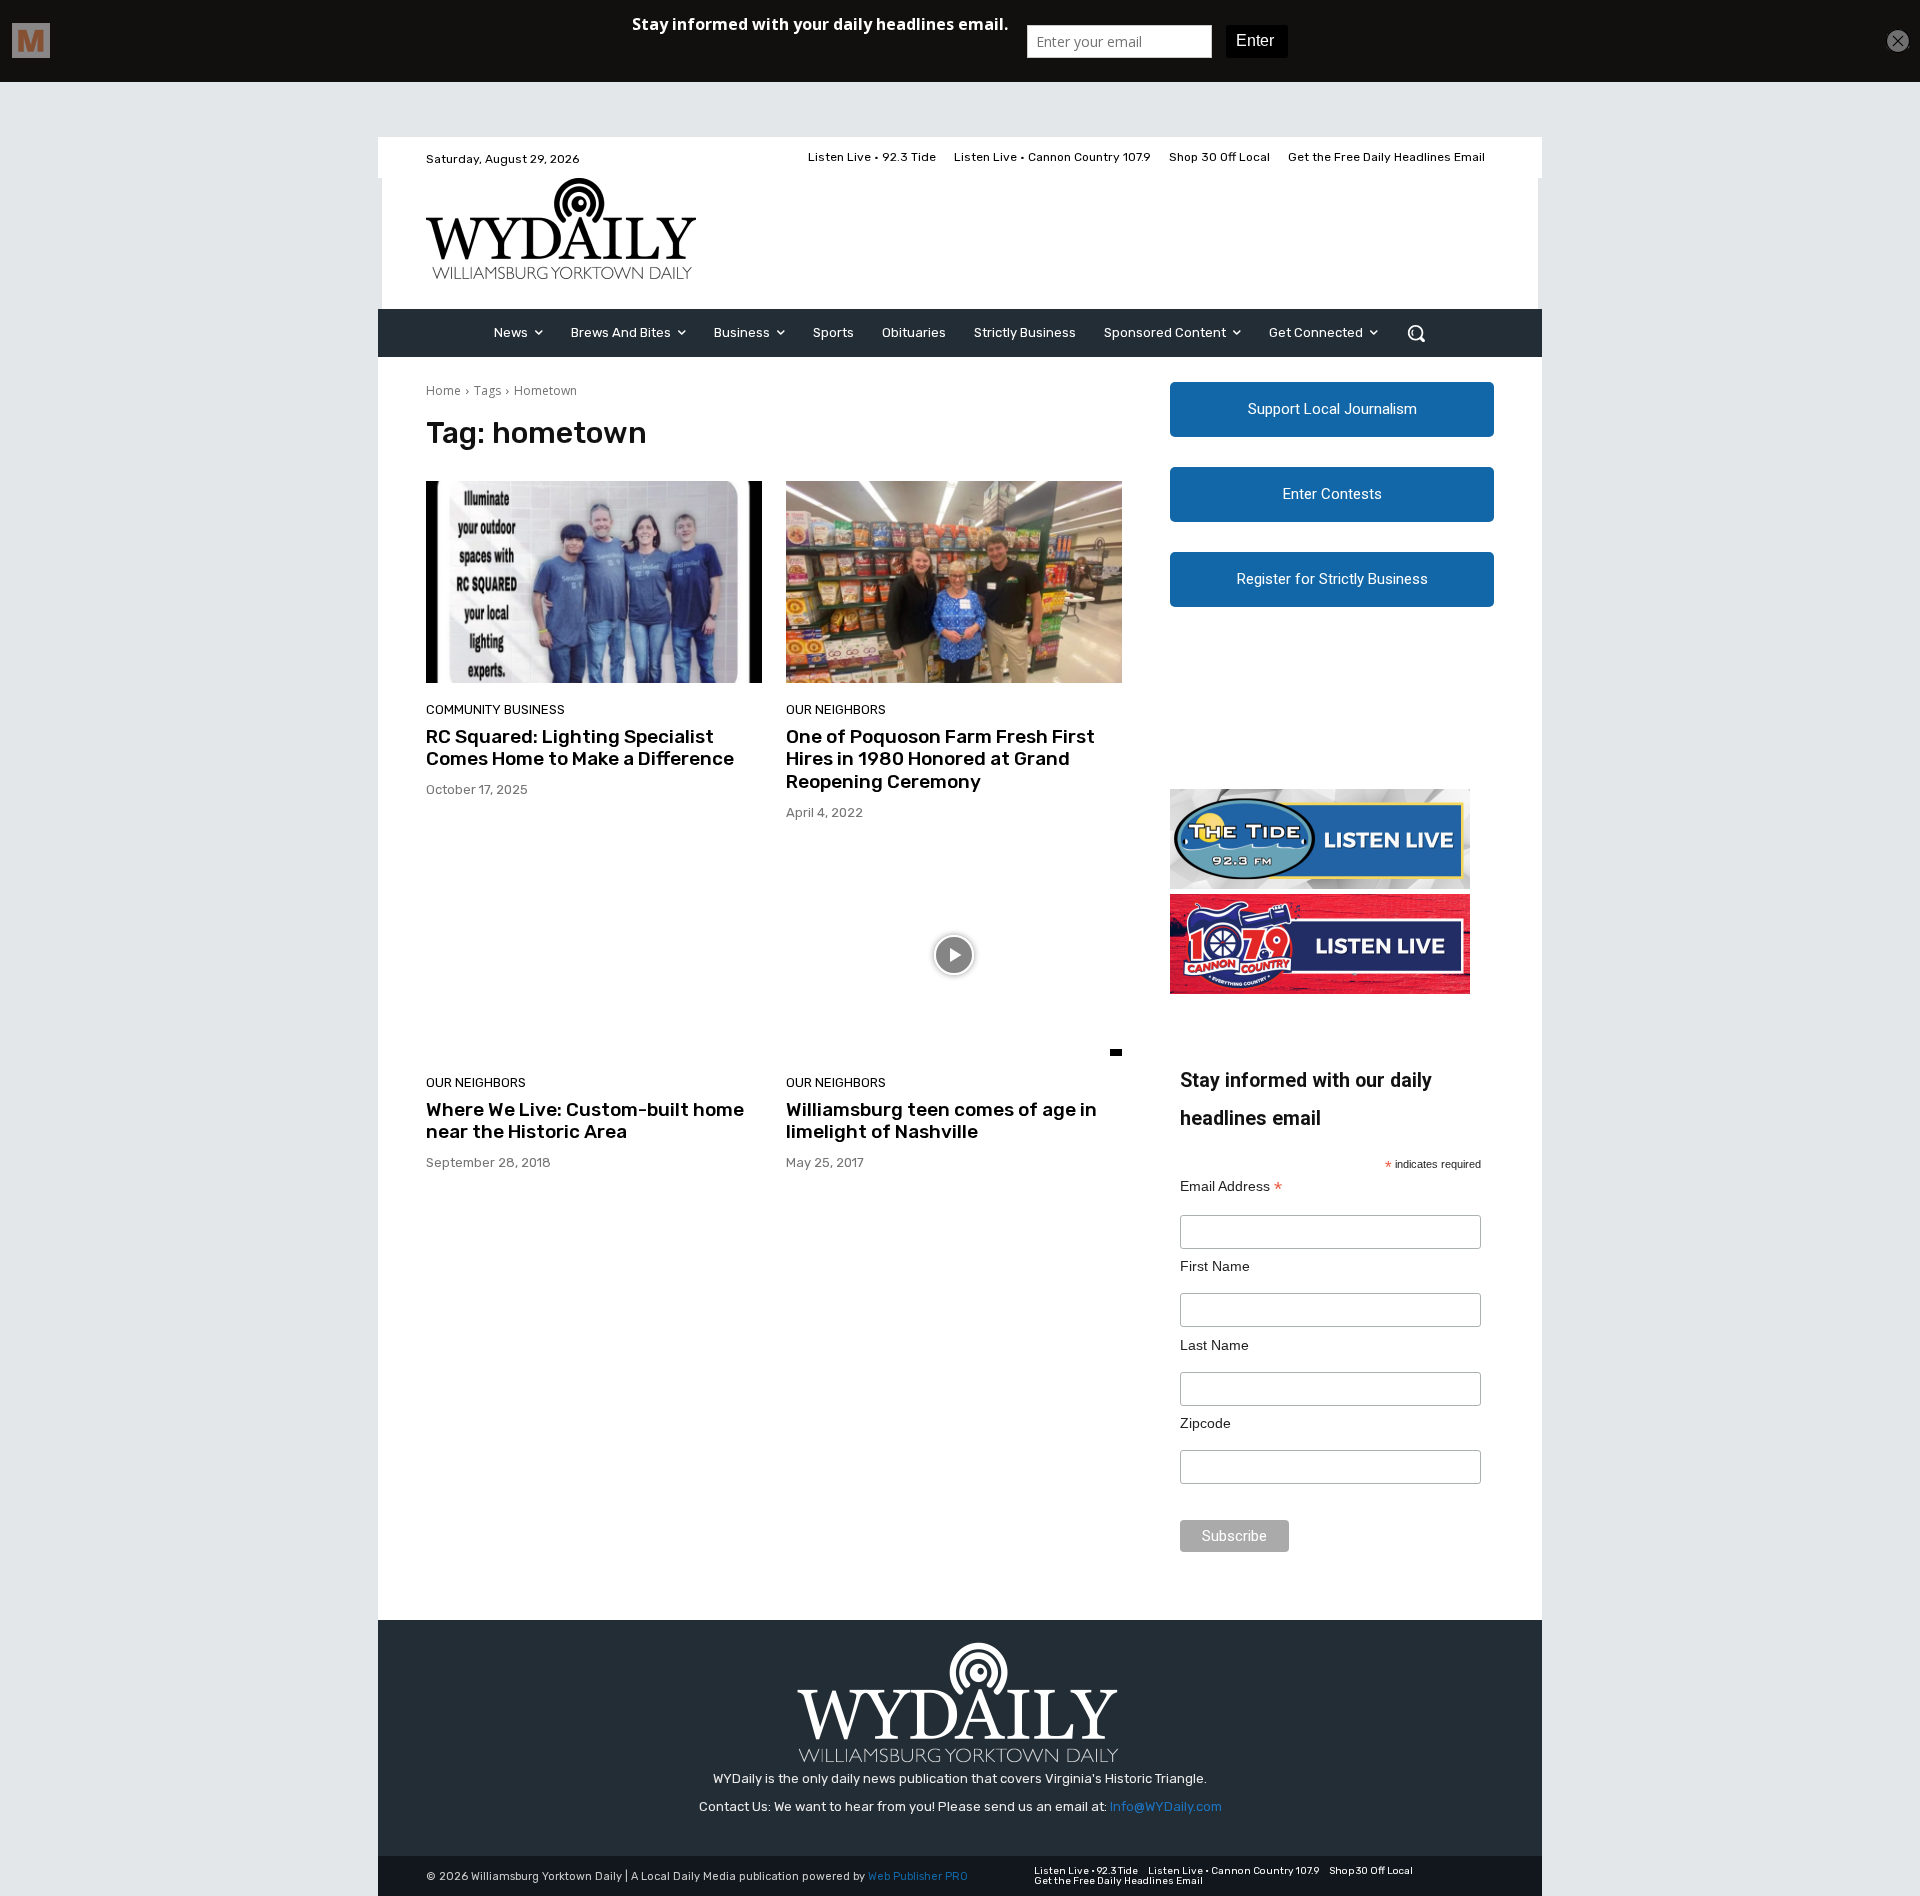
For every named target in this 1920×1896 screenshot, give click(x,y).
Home (443, 390)
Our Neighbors (836, 709)
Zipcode (1205, 1423)
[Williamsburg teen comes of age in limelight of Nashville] (954, 955)
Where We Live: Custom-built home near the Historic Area (585, 1121)
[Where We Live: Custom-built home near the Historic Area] (594, 955)
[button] (1416, 333)
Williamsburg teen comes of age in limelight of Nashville (941, 1121)
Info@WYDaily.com (1166, 1806)
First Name (1215, 1266)
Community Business (495, 709)
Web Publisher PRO (918, 1876)
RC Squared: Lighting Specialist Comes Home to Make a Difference (580, 748)
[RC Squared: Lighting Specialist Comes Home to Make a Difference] (594, 582)
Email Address (1231, 1186)
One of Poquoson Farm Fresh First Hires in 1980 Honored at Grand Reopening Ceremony (940, 759)
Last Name (1214, 1345)
